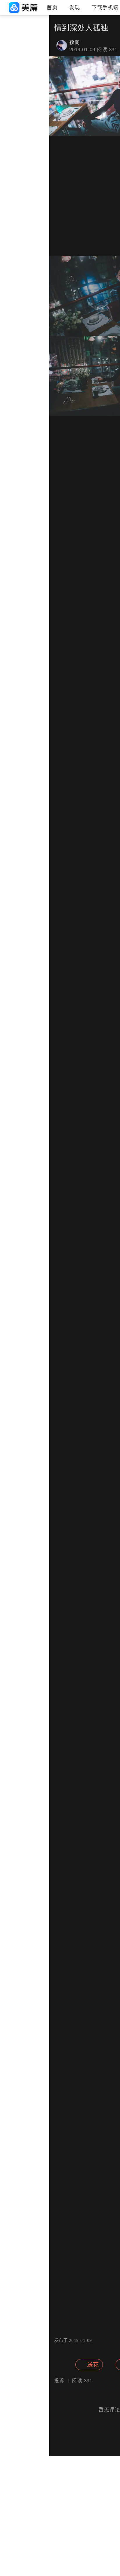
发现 (74, 8)
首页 (52, 8)
